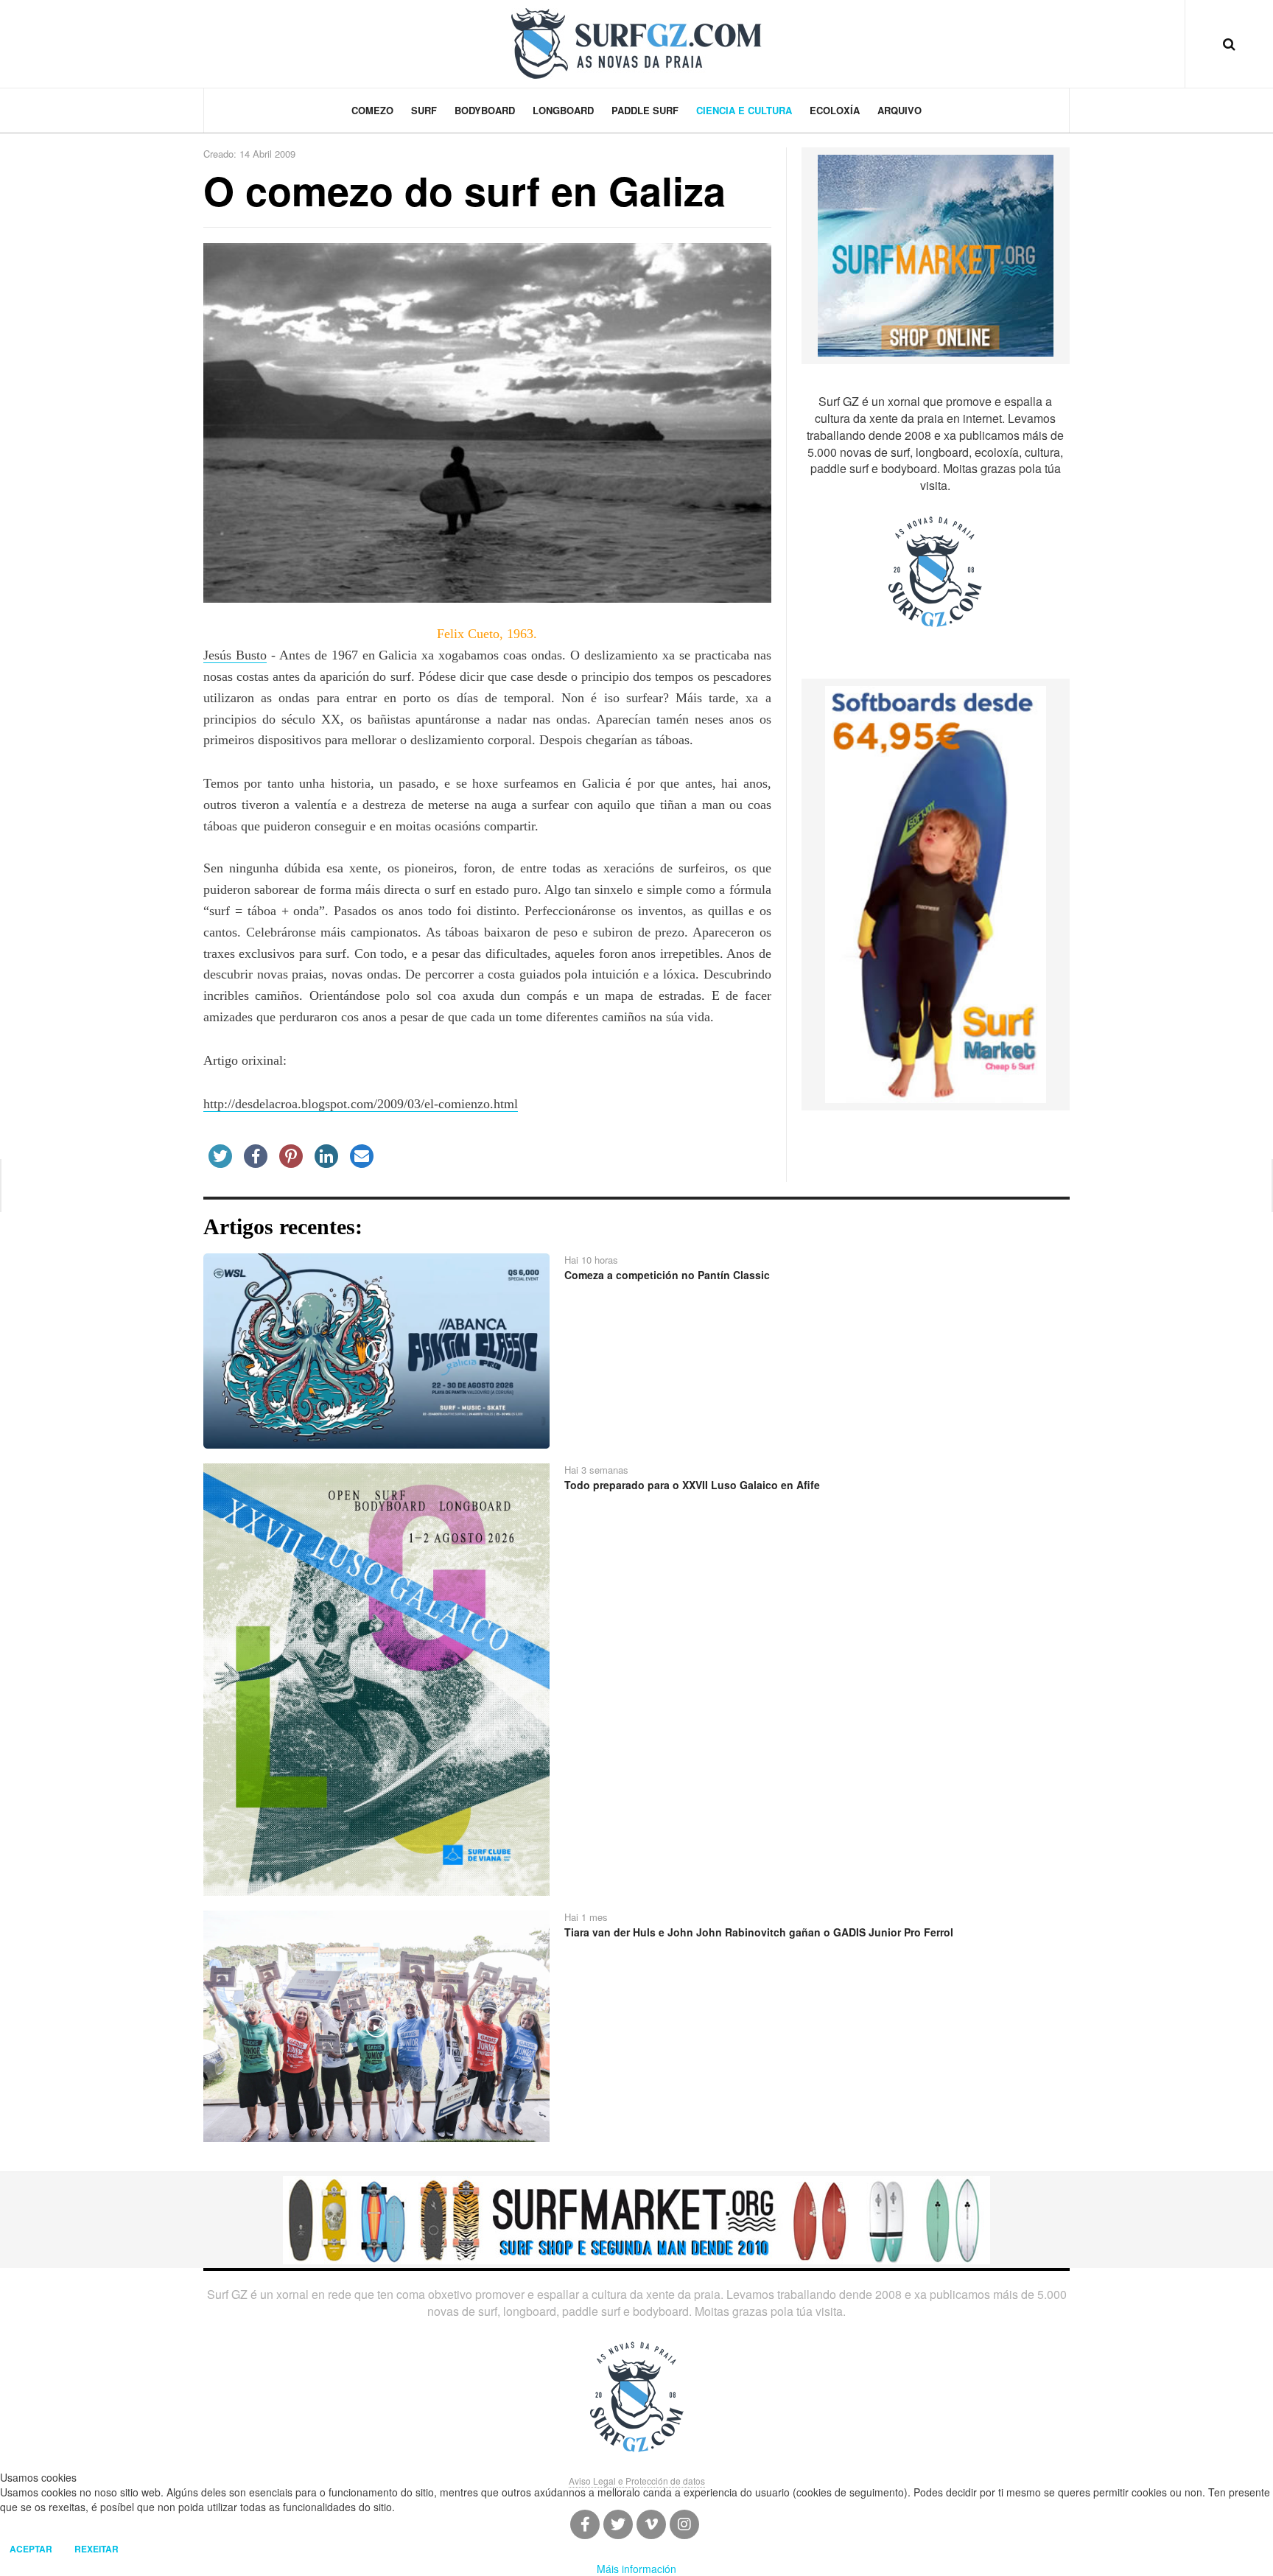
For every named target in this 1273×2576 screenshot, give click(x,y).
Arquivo (899, 110)
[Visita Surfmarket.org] (936, 254)
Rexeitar (97, 2549)
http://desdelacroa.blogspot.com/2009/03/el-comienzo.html (361, 1104)
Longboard (563, 110)
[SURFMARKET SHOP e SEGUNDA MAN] (636, 2219)
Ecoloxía (835, 110)
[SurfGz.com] (636, 43)
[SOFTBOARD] (936, 893)
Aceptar (31, 2549)
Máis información (636, 2569)
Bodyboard (485, 110)
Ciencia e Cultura (744, 110)
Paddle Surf (645, 110)
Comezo (372, 110)
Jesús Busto (235, 655)
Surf (424, 110)
